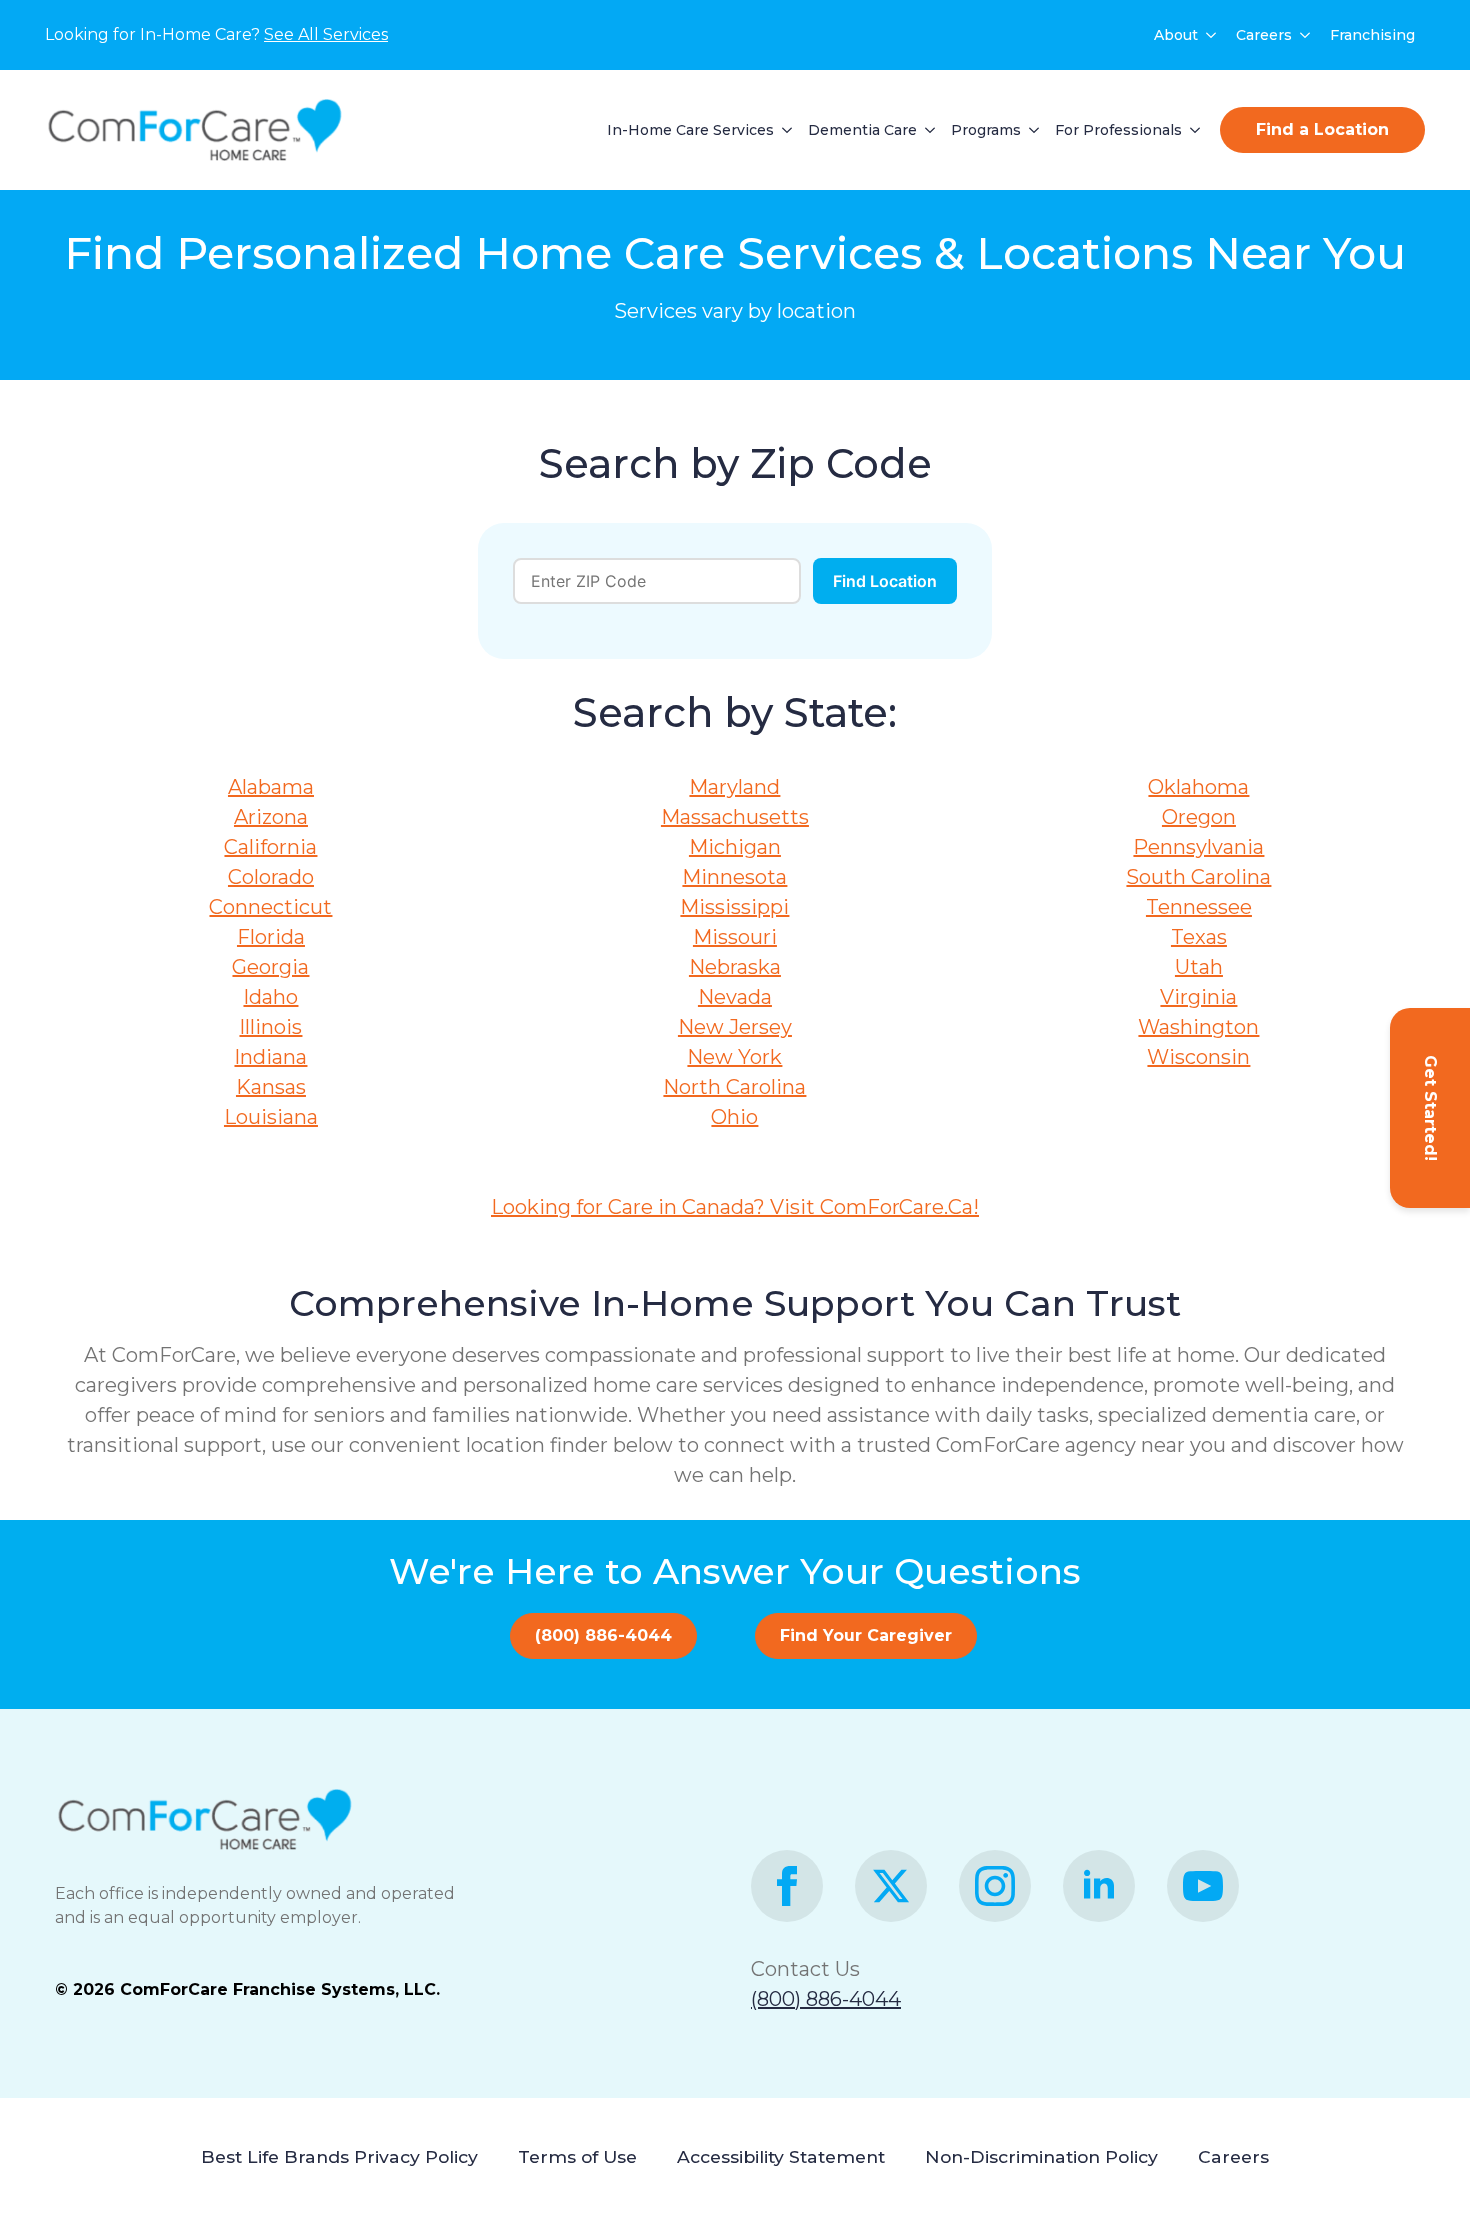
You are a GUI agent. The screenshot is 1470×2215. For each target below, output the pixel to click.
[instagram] (995, 1886)
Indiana (270, 1057)
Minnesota (734, 877)
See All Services (326, 34)
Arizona (271, 817)
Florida (271, 937)
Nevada (735, 997)
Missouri (735, 937)
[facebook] (787, 1886)
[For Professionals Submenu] (1191, 130)
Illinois (270, 1027)
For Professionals (1118, 130)
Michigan (735, 847)
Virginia (1198, 997)
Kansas (271, 1087)
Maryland (734, 787)
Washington (1198, 1027)
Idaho (270, 997)
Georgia (270, 967)
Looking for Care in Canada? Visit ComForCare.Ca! (735, 1207)
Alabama (271, 787)
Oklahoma (1198, 787)
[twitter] (891, 1886)
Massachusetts (735, 817)
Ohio (734, 1117)
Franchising (1372, 35)
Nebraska (735, 967)
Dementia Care (862, 130)
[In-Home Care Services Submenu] (783, 130)
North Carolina (734, 1087)
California (270, 847)
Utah (1199, 967)
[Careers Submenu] (1306, 35)
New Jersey (735, 1027)
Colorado (271, 877)
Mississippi (734, 907)
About (1176, 35)
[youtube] (1203, 1886)
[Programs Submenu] (1030, 130)
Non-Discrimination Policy (1041, 2156)
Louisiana (271, 1117)
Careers (1264, 35)
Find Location (885, 581)
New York (734, 1057)
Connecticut (270, 907)
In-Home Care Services (690, 130)
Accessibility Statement (781, 2156)
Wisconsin (1198, 1057)
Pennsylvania (1198, 847)
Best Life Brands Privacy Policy (339, 2156)
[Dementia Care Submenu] (926, 130)
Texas (1199, 937)
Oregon (1199, 817)
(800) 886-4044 (826, 1999)
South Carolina (1198, 877)
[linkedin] (1099, 1886)
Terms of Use (577, 2156)
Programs (986, 130)
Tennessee (1199, 907)
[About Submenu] (1212, 35)
